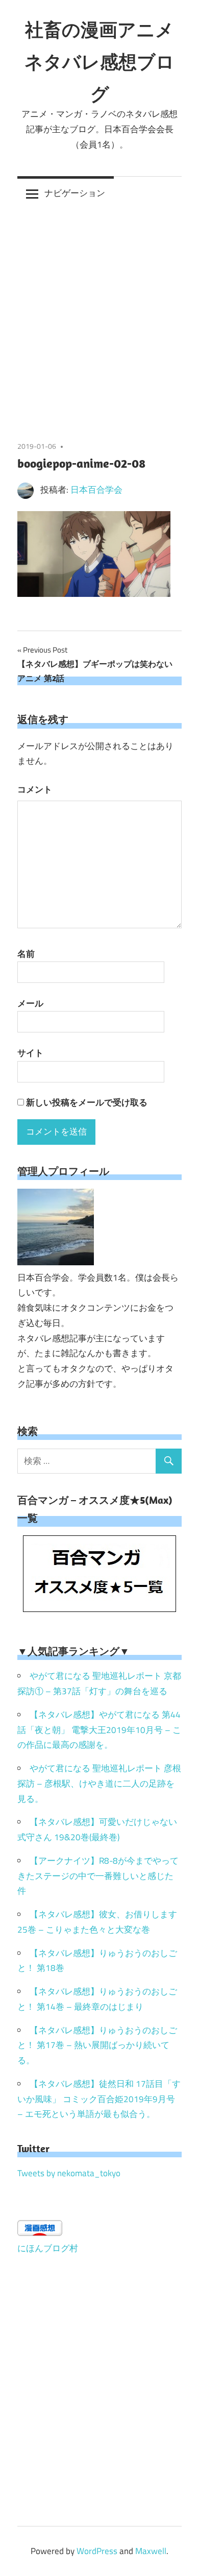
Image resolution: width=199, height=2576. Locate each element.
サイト (30, 1053)
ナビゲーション (75, 193)
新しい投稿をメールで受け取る (87, 1102)
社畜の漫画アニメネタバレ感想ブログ (99, 62)
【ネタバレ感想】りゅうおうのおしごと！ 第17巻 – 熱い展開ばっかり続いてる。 (97, 2045)
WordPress (97, 2551)
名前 (26, 954)
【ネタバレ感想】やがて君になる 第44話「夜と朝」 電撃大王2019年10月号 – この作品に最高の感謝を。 (99, 1730)
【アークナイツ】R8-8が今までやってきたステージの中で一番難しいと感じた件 (98, 1876)
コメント (35, 789)
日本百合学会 (96, 490)
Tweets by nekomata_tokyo (69, 2173)
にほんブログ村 (48, 2248)
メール (30, 1003)
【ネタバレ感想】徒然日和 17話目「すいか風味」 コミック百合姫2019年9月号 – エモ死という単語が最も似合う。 (99, 2099)
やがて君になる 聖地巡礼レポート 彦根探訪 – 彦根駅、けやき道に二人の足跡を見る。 (99, 1784)
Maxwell (151, 2551)
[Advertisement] (99, 315)
